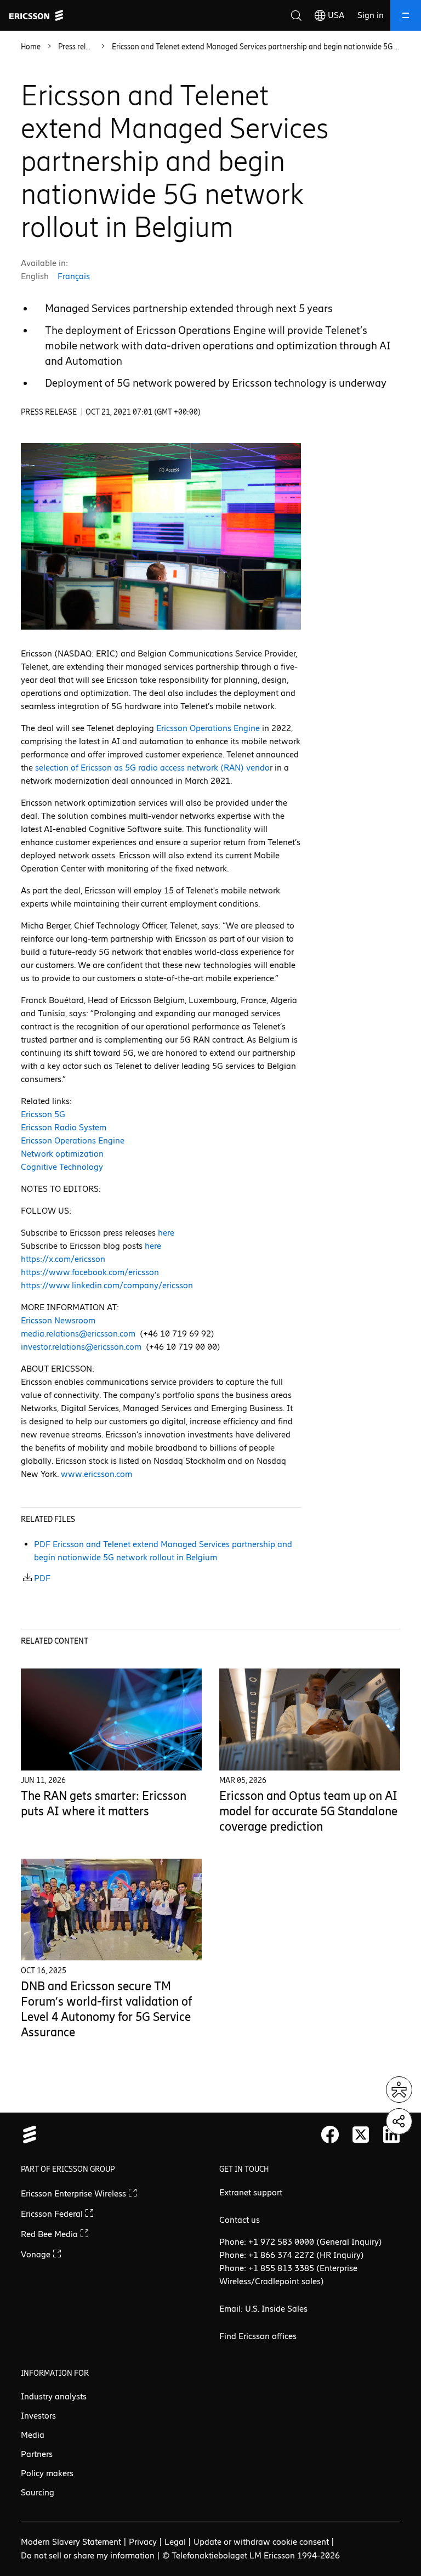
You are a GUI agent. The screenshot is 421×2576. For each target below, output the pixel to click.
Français (74, 276)
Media (33, 2435)
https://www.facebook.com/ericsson (90, 1272)
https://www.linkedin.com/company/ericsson (107, 1285)
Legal (175, 2542)
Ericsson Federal (53, 2214)
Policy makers (47, 2473)
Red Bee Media (50, 2234)
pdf (42, 1578)
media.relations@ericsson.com (78, 1334)
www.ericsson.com (96, 1474)
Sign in (371, 15)
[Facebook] (330, 2135)
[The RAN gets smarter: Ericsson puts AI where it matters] (111, 1720)
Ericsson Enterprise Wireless (75, 2193)
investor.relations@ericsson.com (81, 1347)
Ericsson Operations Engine (208, 728)
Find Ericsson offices (258, 2336)
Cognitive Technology (62, 1167)
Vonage (37, 2254)
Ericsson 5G (43, 1114)
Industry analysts (54, 2396)
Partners (37, 2454)
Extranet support (251, 2192)
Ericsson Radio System (64, 1127)
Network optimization (62, 1154)
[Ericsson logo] (36, 15)
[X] (361, 2135)
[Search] (296, 15)
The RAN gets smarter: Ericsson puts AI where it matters (104, 1804)
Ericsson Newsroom (58, 1320)
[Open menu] (406, 15)
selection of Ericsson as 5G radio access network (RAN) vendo (152, 768)
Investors (38, 2416)
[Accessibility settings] (399, 2090)
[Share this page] (399, 2121)
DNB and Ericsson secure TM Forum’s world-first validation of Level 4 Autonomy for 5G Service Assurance (106, 2009)
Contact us (240, 2220)
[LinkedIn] (391, 2135)
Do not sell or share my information (88, 2555)
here (166, 1233)
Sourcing (38, 2492)
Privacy (143, 2542)
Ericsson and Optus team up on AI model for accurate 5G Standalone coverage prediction (308, 1811)
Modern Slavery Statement (71, 2542)
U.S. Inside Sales (276, 2309)
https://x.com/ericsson (63, 1259)
